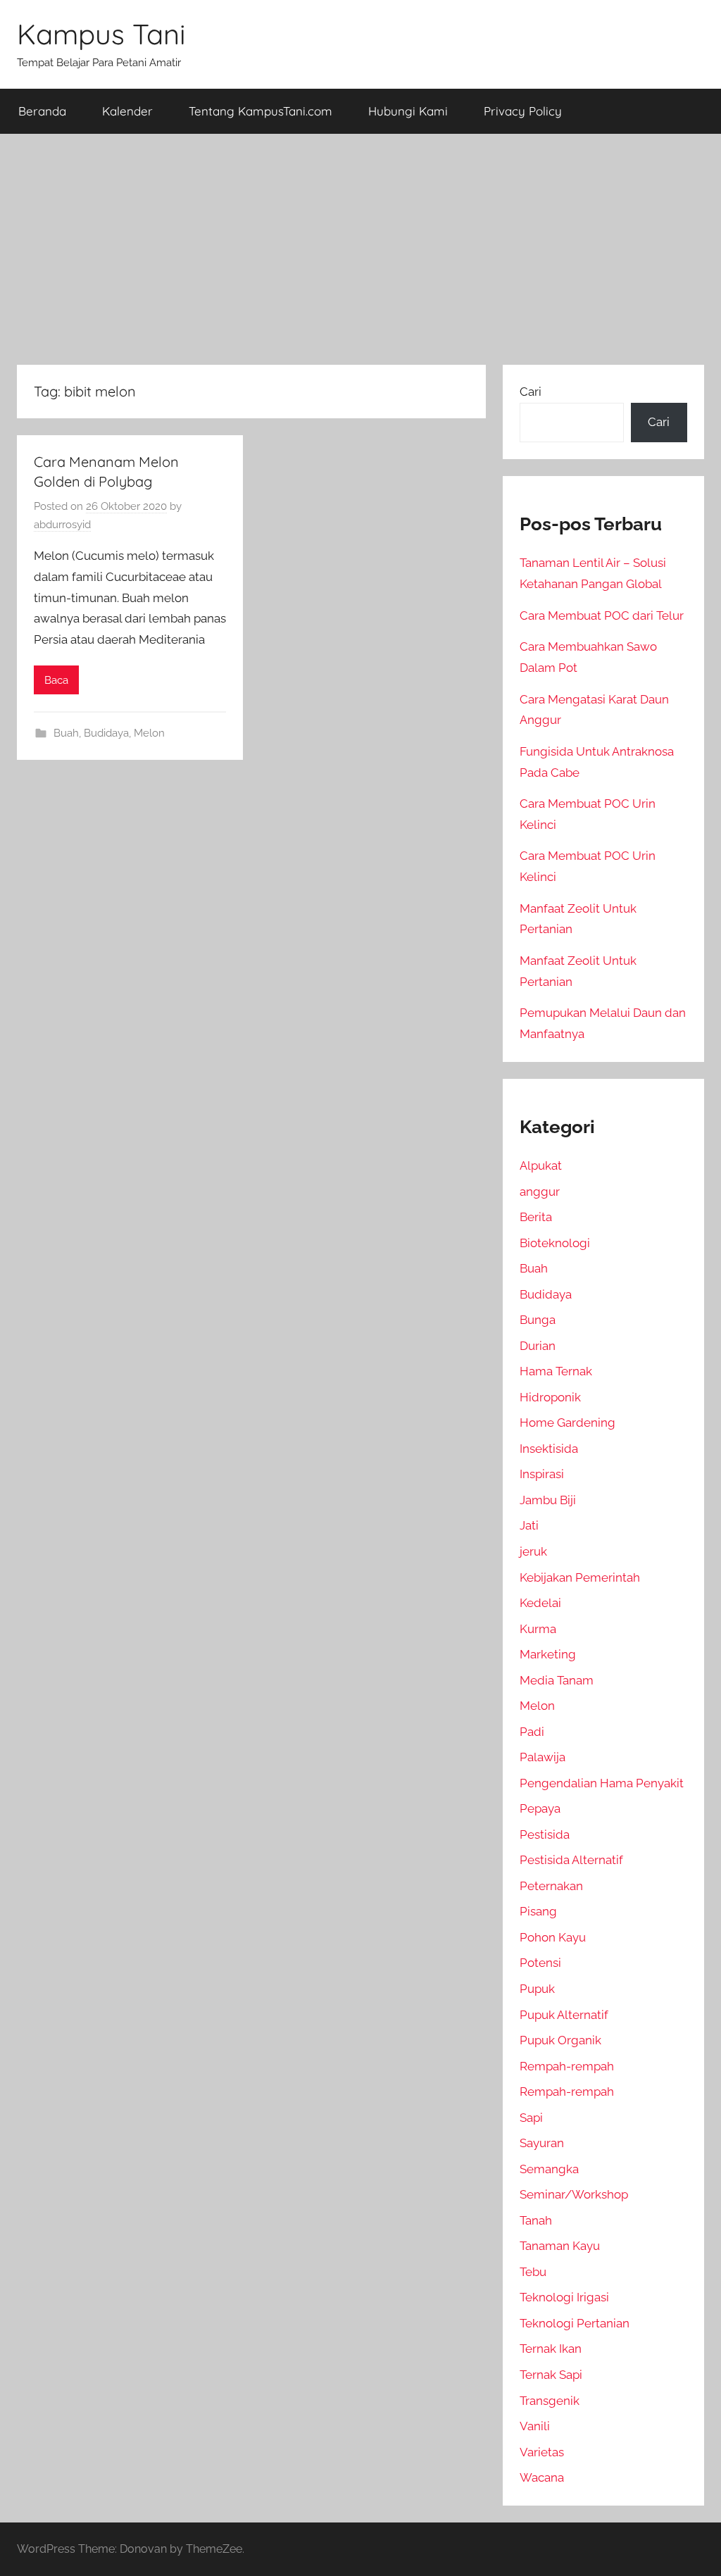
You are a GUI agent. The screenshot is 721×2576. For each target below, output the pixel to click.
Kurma (538, 1629)
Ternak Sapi (551, 2375)
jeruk (533, 1551)
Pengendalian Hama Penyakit (602, 1783)
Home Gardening (568, 1423)
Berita (536, 1217)
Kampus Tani (101, 34)
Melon (149, 733)
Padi (532, 1732)
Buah (66, 733)
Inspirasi (542, 1474)
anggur (540, 1192)
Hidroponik (550, 1397)
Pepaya (540, 1808)
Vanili (535, 2426)
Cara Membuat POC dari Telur (602, 615)
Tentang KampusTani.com (261, 111)
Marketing (548, 1654)
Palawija (543, 1757)
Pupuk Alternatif (564, 2015)
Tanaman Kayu (560, 2246)
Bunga (538, 1320)
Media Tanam (557, 1680)
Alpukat (541, 1165)
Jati (529, 1525)
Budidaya (106, 733)
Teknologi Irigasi (564, 2297)
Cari (531, 392)
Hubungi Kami (408, 111)
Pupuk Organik (560, 2040)
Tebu (533, 2272)
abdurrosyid (62, 525)
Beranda (42, 111)
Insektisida (549, 1449)
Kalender (127, 111)
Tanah (536, 2220)
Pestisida (545, 1834)
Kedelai (540, 1603)
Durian (538, 1346)
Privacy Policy (523, 111)
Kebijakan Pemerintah (580, 1577)
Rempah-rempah (567, 2066)
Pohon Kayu (553, 1937)
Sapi (531, 2118)
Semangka (549, 2169)
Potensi (540, 1963)
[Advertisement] (360, 249)
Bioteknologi (555, 1243)
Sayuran (542, 2143)
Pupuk (537, 1989)
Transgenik (550, 2401)
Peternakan (551, 1886)
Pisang (538, 1911)
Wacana (542, 2477)
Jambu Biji (548, 1500)
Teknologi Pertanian (575, 2323)
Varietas (542, 2452)
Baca (56, 680)
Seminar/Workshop (574, 2194)
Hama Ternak (556, 1371)
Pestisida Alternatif (571, 1860)
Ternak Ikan (551, 2349)
